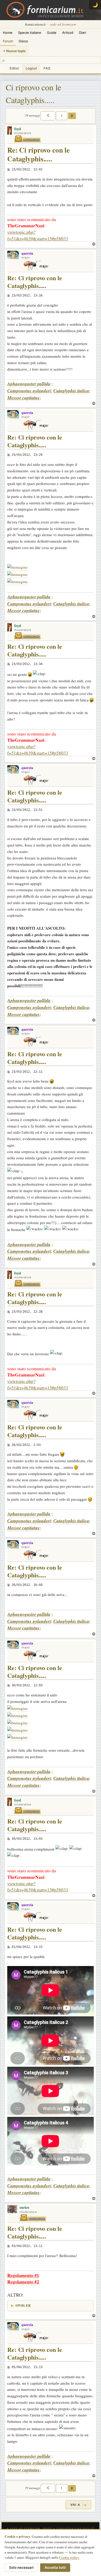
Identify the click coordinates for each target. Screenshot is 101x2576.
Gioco (23, 41)
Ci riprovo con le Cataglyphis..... (33, 94)
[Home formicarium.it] (51, 10)
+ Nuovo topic (15, 51)
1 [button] (62, 116)
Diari (82, 33)
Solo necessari (21, 2567)
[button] (48, 116)
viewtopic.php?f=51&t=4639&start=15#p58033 (38, 235)
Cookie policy (69, 2557)
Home (8, 33)
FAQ (47, 68)
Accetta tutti (55, 2567)
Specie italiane (30, 33)
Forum (8, 41)
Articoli (68, 33)
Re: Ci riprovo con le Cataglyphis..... (38, 155)
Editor (14, 68)
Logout (31, 68)
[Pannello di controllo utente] (3, 69)
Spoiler (23, 2305)
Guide (52, 33)
